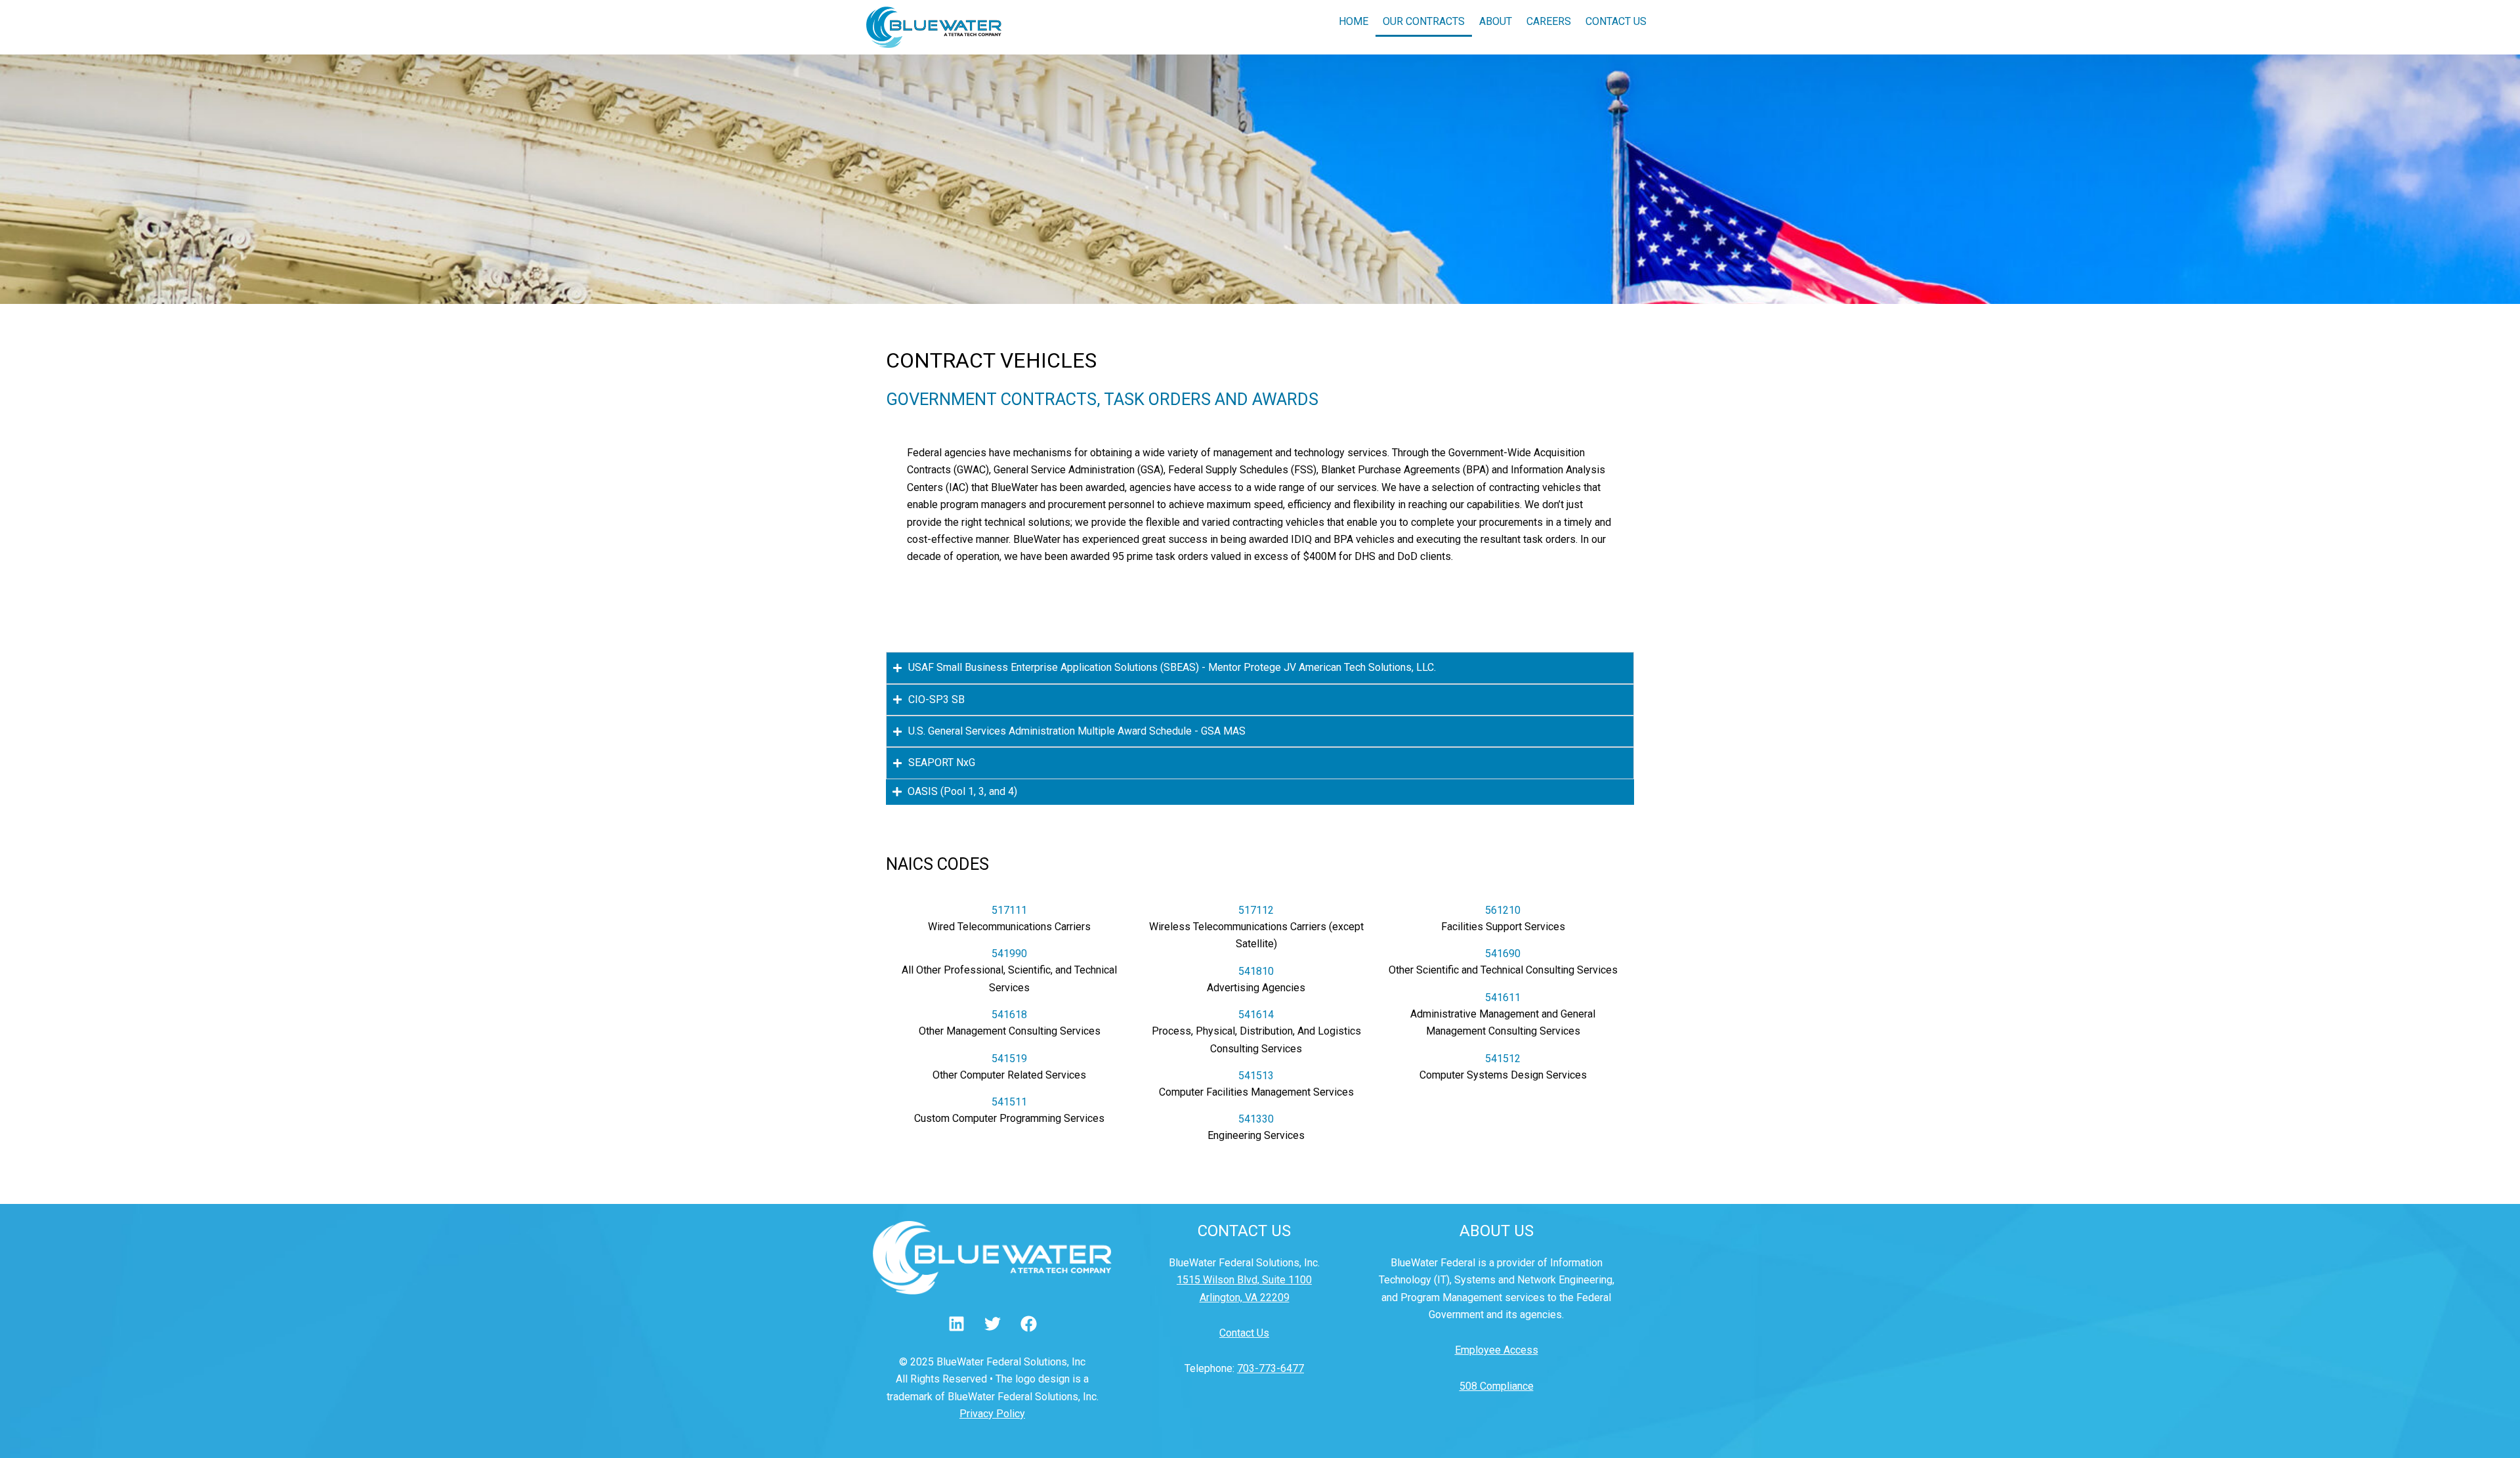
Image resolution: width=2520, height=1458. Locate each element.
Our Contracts (1424, 21)
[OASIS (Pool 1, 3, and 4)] (897, 792)
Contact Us (1616, 21)
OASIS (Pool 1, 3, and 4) (962, 791)
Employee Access (1497, 1350)
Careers (1549, 21)
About (1496, 21)
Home (1354, 21)
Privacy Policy (992, 1414)
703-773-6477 (1270, 1368)
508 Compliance (1497, 1386)
